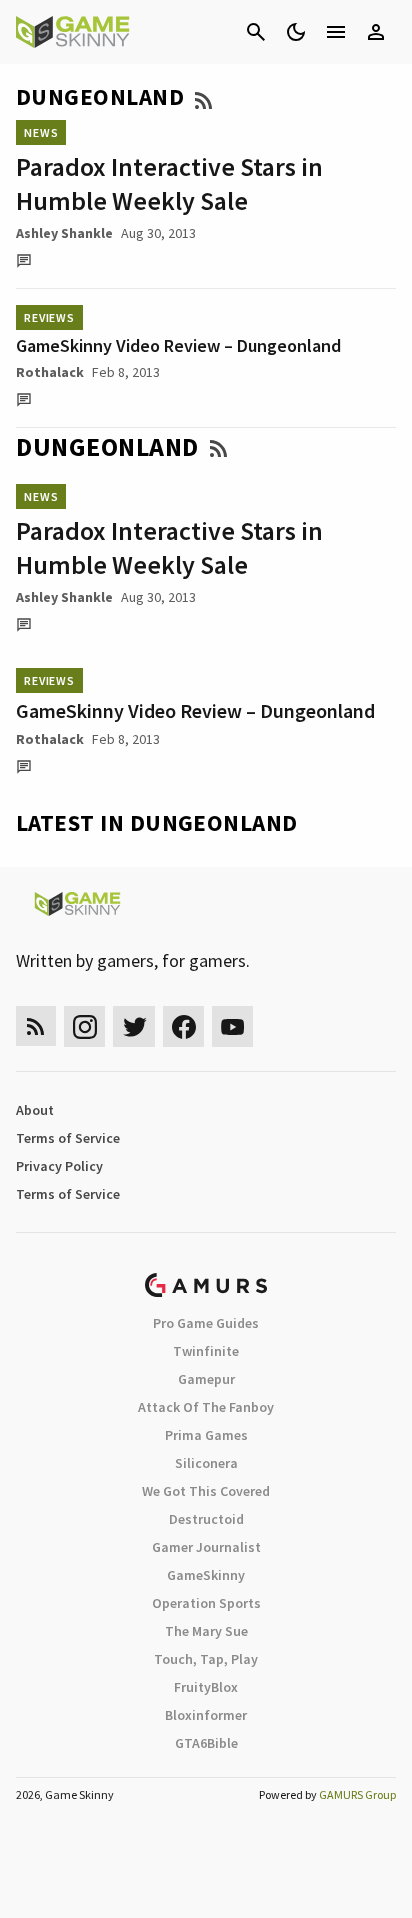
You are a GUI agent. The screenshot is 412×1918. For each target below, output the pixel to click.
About (35, 1110)
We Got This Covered (206, 1491)
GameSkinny (206, 1575)
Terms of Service (68, 1138)
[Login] (376, 32)
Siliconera (206, 1463)
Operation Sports (206, 1603)
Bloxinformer (206, 1715)
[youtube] (233, 1026)
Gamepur (206, 1379)
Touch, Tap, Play (206, 1659)
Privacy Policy (59, 1166)
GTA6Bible (206, 1743)
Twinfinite (206, 1351)
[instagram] (84, 1026)
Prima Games (206, 1435)
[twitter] (134, 1026)
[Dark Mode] (296, 32)
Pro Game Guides (206, 1323)
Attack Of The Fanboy (206, 1407)
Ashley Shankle (64, 233)
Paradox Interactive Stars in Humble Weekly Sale (169, 183)
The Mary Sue (206, 1631)
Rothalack (50, 372)
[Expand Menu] (336, 32)
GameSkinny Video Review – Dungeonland (178, 345)
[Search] (256, 32)
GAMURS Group (357, 1794)
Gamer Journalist (206, 1547)
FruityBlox (206, 1687)
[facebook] (183, 1026)
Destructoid (206, 1519)
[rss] (36, 1026)
